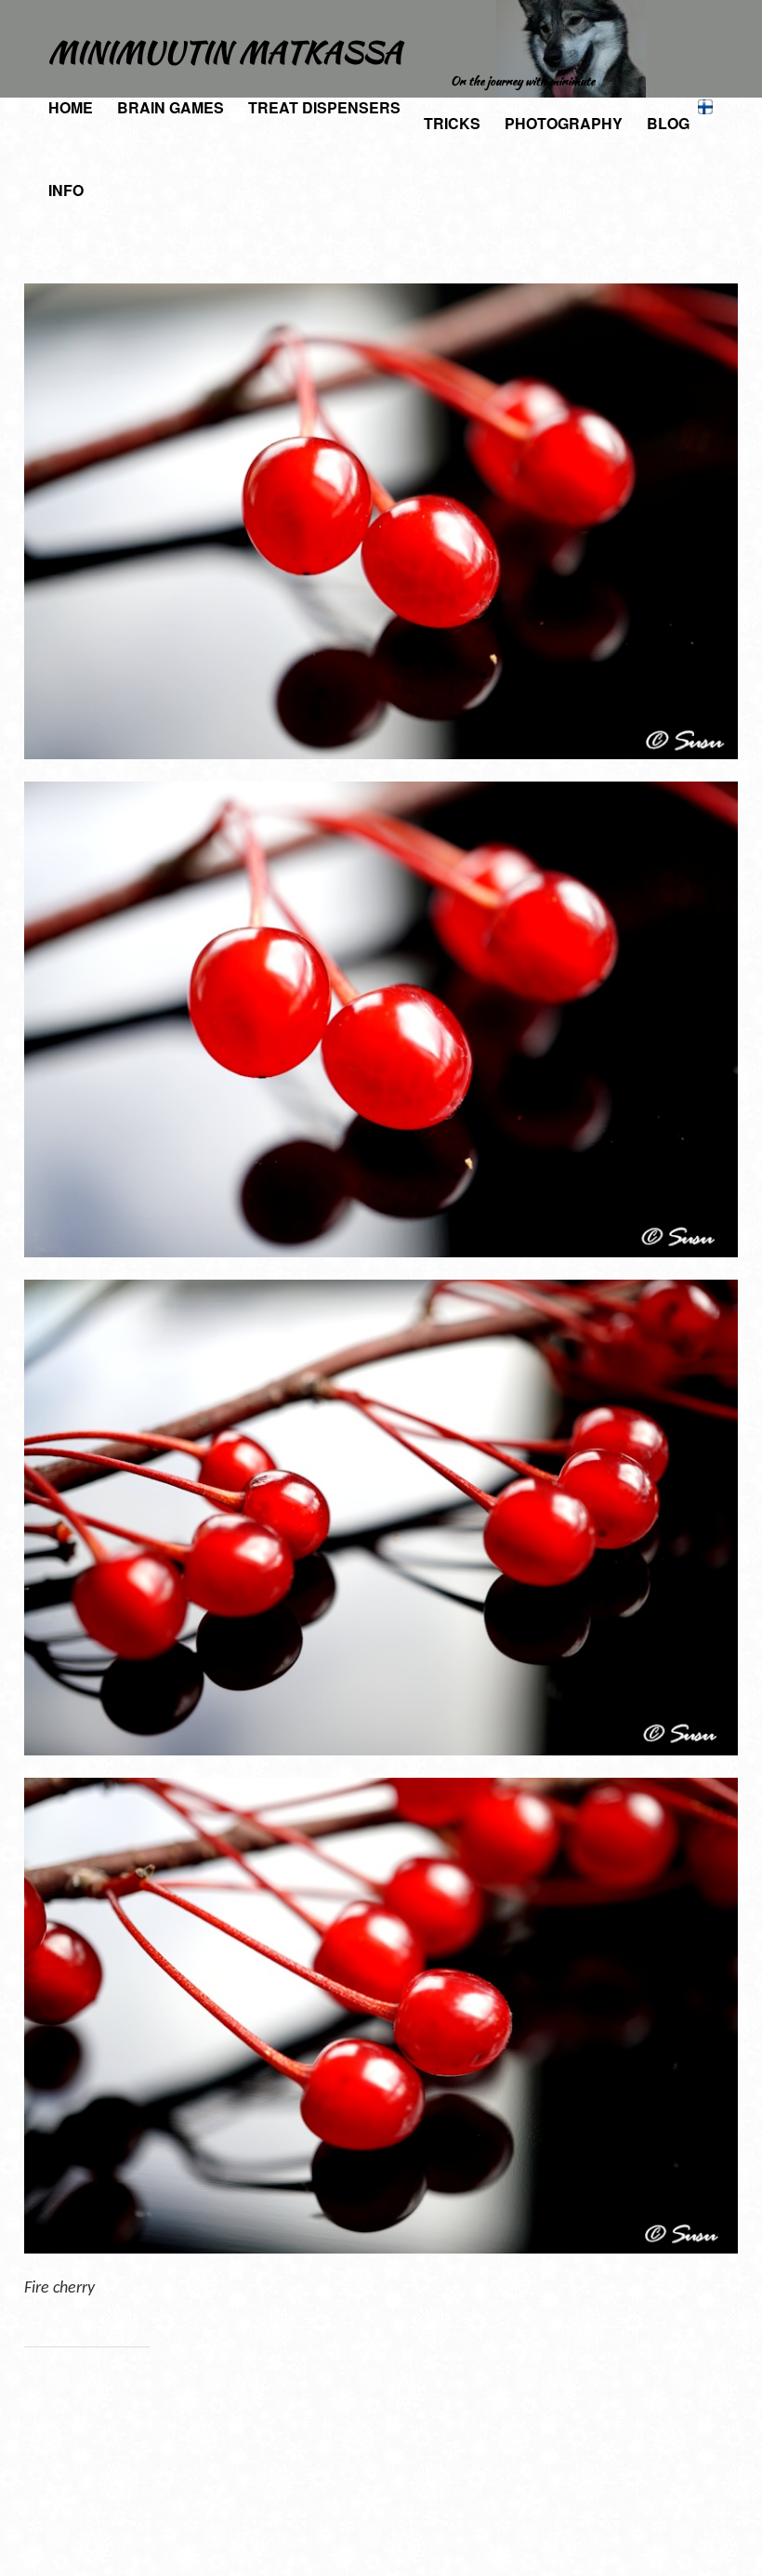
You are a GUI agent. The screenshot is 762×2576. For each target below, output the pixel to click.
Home (71, 107)
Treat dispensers (324, 107)
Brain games (171, 107)
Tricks (452, 123)
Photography (564, 123)
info (66, 190)
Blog (668, 123)
